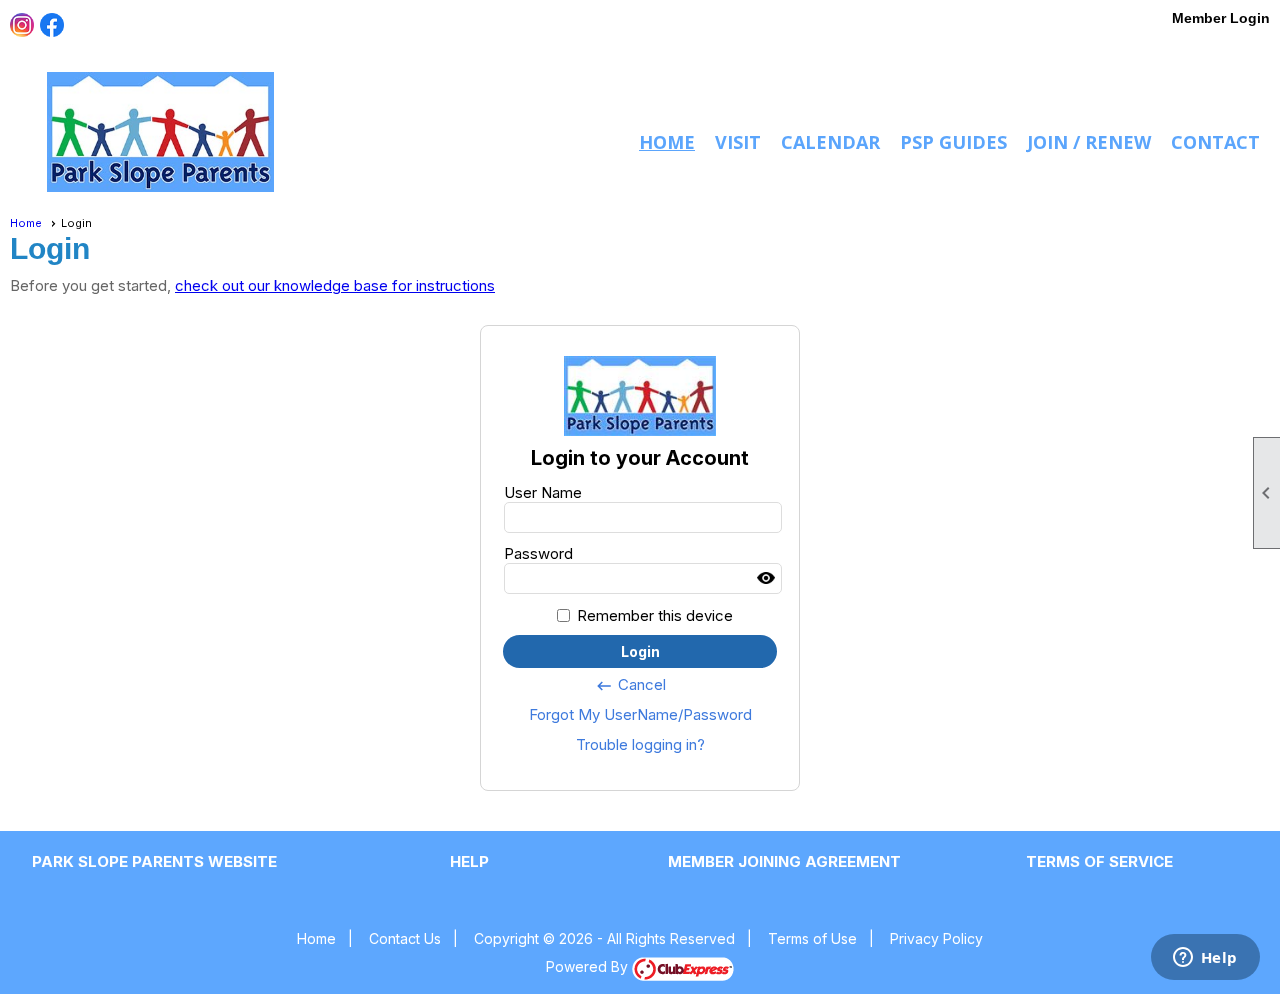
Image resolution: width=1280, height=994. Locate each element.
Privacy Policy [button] (936, 938)
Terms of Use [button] (812, 938)
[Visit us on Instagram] (22, 25)
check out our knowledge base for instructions (335, 285)
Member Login (1221, 18)
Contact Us (405, 938)
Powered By (589, 966)
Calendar (830, 142)
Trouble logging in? (640, 744)
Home (667, 142)
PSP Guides (953, 142)
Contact (1215, 142)
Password (538, 553)
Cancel (630, 685)
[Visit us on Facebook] (52, 25)
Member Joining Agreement (784, 861)
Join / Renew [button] (1089, 142)
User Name (543, 492)
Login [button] (640, 651)
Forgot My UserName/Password (640, 714)
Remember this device (655, 615)
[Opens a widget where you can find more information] (1205, 959)
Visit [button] (738, 142)
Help (469, 861)
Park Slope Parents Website (154, 861)
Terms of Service (1099, 861)
